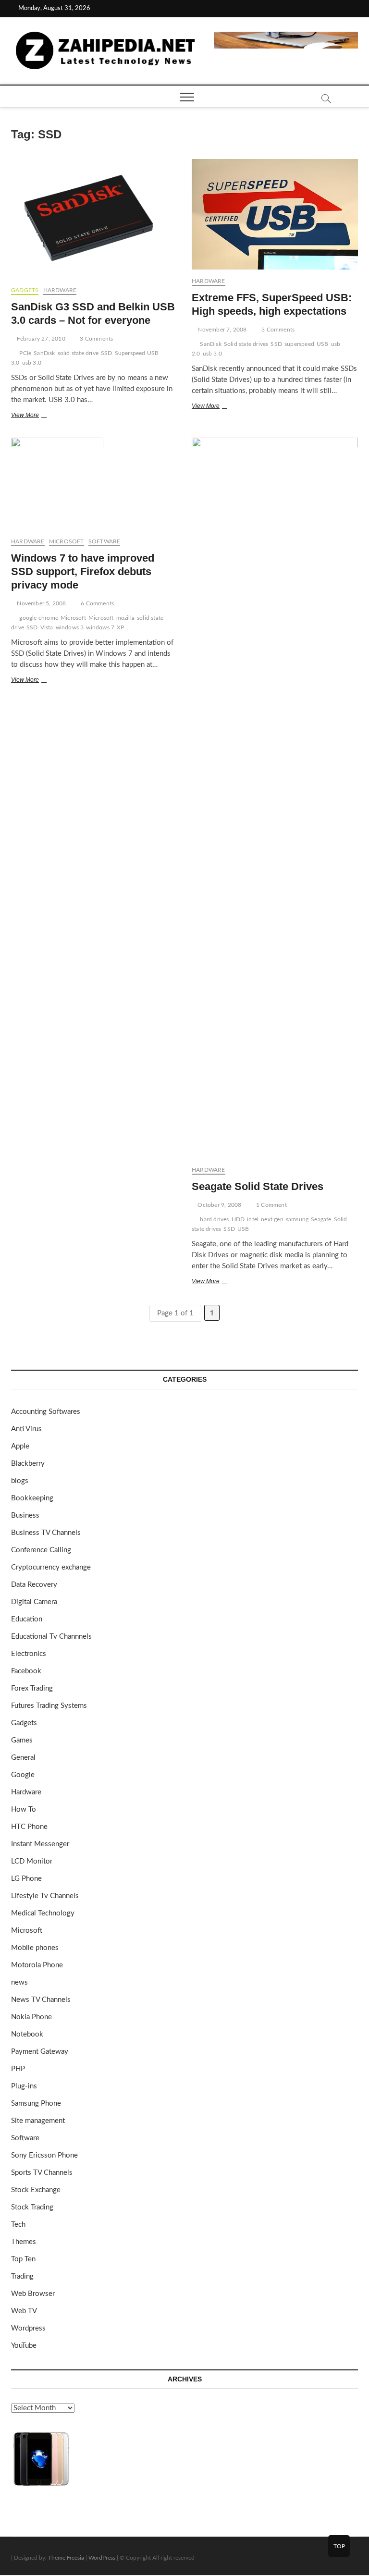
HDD (238, 1219)
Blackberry (28, 1464)
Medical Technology (43, 1913)
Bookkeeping (32, 1498)
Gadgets (25, 290)
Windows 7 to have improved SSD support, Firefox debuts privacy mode (83, 571)
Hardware (60, 290)
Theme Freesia (66, 2558)
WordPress (102, 2558)
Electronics (29, 1654)
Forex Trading (32, 1688)
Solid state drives (246, 344)
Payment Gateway (40, 2052)
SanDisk (44, 353)
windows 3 (70, 627)
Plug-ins (24, 2086)
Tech (18, 2225)
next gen (272, 1219)
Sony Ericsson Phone (44, 2155)
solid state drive (78, 353)
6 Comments (97, 603)
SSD (107, 353)
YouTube (24, 2346)
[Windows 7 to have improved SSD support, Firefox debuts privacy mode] (94, 484)
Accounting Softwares (46, 1412)
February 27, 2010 (40, 339)
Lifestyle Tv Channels (45, 1896)
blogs (20, 1481)
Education (27, 1619)
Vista (47, 627)
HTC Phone (29, 1827)
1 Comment (271, 1205)
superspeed (299, 344)
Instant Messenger (40, 1844)
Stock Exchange (36, 2190)
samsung (297, 1219)
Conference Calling (41, 1550)
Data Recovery (34, 1585)
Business (25, 1515)
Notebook (27, 2034)
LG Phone (26, 1879)
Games (22, 1740)
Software (105, 541)
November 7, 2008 (221, 330)
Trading (22, 2276)
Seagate (321, 1219)
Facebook (26, 1671)
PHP (18, 2069)
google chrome (39, 618)
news (19, 1982)
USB (323, 344)
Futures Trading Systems (49, 1706)
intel (253, 1219)
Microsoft (67, 541)
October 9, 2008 (219, 1205)
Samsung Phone (36, 2104)
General (23, 1758)
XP (120, 627)
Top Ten (23, 2259)
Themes (24, 2242)
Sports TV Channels (42, 2173)
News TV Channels (41, 2000)
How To (24, 1809)
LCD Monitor (32, 1861)
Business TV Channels (46, 1533)
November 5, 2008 (41, 603)
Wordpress (28, 2328)
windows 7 (100, 627)
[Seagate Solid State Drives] (275, 798)
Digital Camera (34, 1602)
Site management (38, 2121)
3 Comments (96, 339)
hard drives (214, 1219)
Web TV (24, 2311)
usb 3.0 (32, 363)
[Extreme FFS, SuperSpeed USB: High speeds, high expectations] (275, 214)
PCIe (25, 353)
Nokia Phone (31, 2017)
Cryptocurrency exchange (51, 1567)
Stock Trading (32, 2207)
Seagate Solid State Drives (258, 1186)
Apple (20, 1446)
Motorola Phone (37, 1965)
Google (23, 1775)
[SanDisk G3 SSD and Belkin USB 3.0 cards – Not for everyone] (94, 219)
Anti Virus (26, 1429)
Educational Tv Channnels (51, 1637)
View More (37, 416)
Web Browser (33, 2294)
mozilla (125, 618)
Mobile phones (35, 1948)
